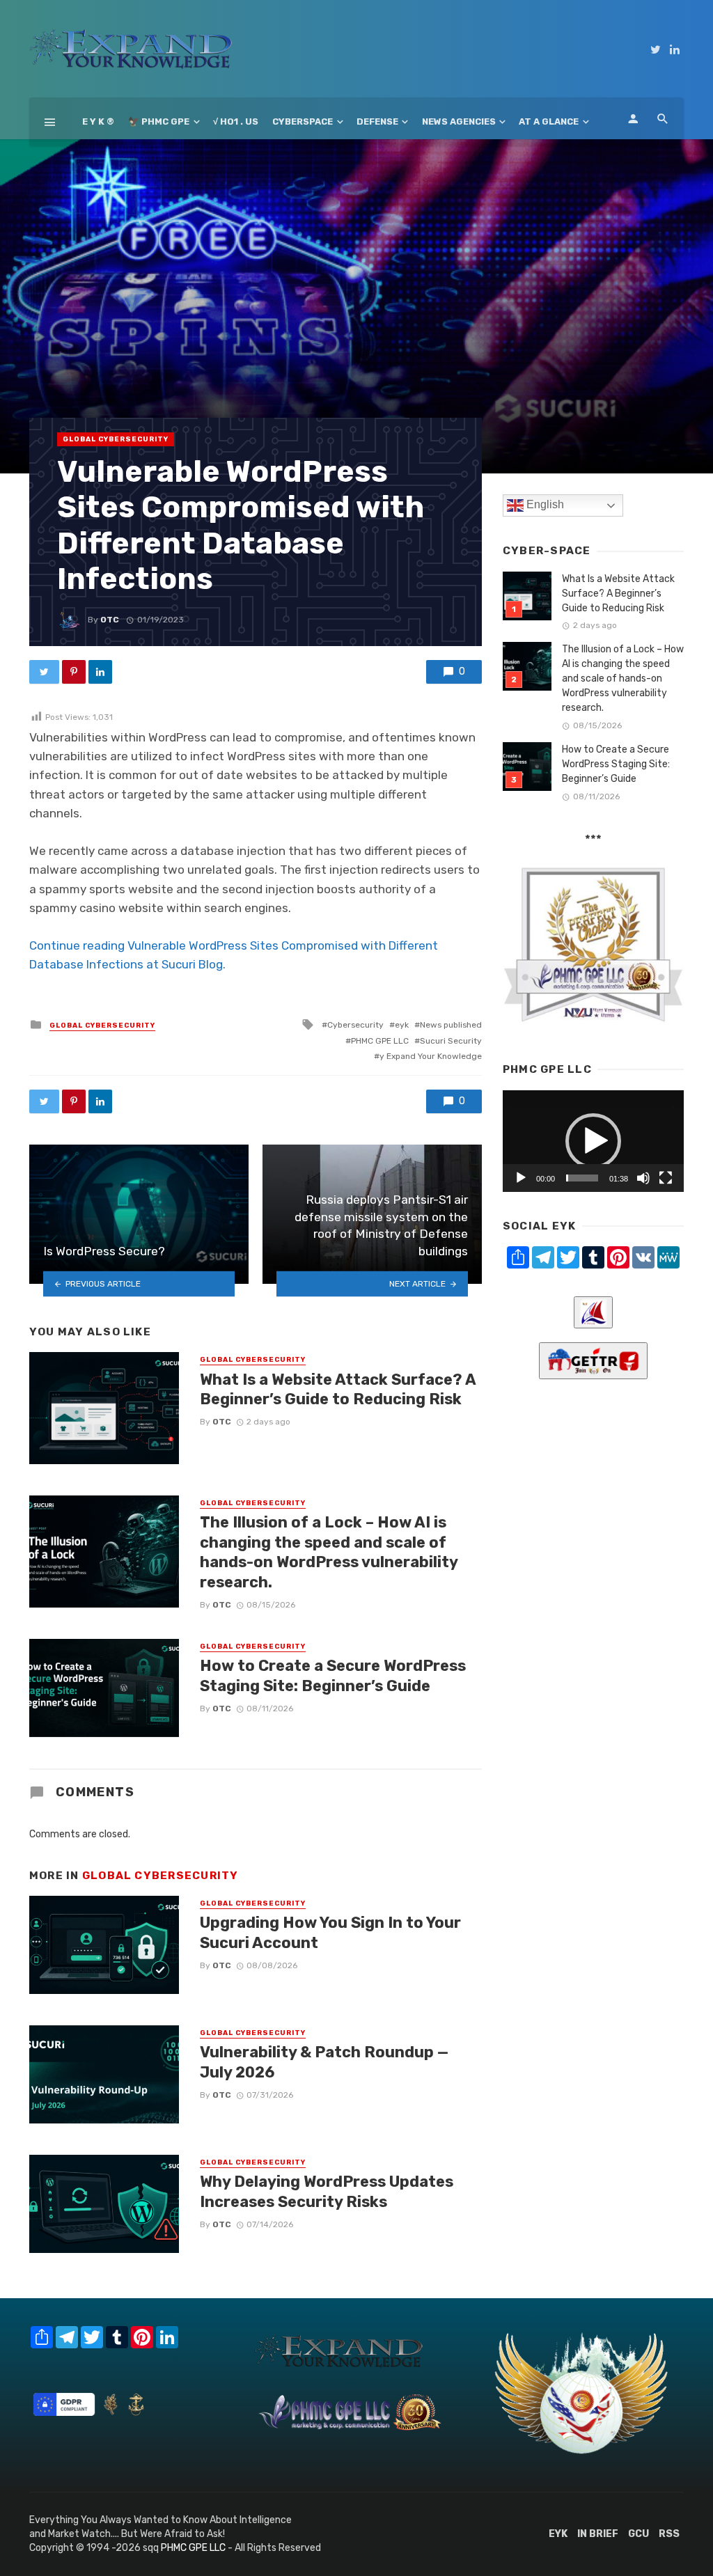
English (544, 505)
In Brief (598, 2534)
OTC (110, 620)
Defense (377, 121)
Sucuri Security (451, 1041)
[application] (593, 1141)
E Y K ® (98, 121)
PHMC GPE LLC (380, 1041)
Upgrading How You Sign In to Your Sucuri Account (330, 1932)
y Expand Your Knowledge (431, 1056)
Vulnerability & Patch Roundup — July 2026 (324, 2062)
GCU (638, 2534)
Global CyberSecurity (116, 439)
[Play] (521, 1178)
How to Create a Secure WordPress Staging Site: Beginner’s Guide (333, 1675)
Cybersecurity (355, 1025)
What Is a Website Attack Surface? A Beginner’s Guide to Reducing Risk (338, 1389)
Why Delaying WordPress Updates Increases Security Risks (327, 2191)
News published (451, 1025)
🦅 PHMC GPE (159, 121)
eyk (402, 1025)
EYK (558, 2534)
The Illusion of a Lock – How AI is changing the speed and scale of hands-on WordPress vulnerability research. (329, 1552)
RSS (669, 2534)
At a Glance (549, 121)
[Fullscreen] (666, 1178)
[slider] (582, 1178)
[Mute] (643, 1178)
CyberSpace (303, 121)
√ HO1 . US (236, 121)
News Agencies (459, 121)
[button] (593, 1141)
